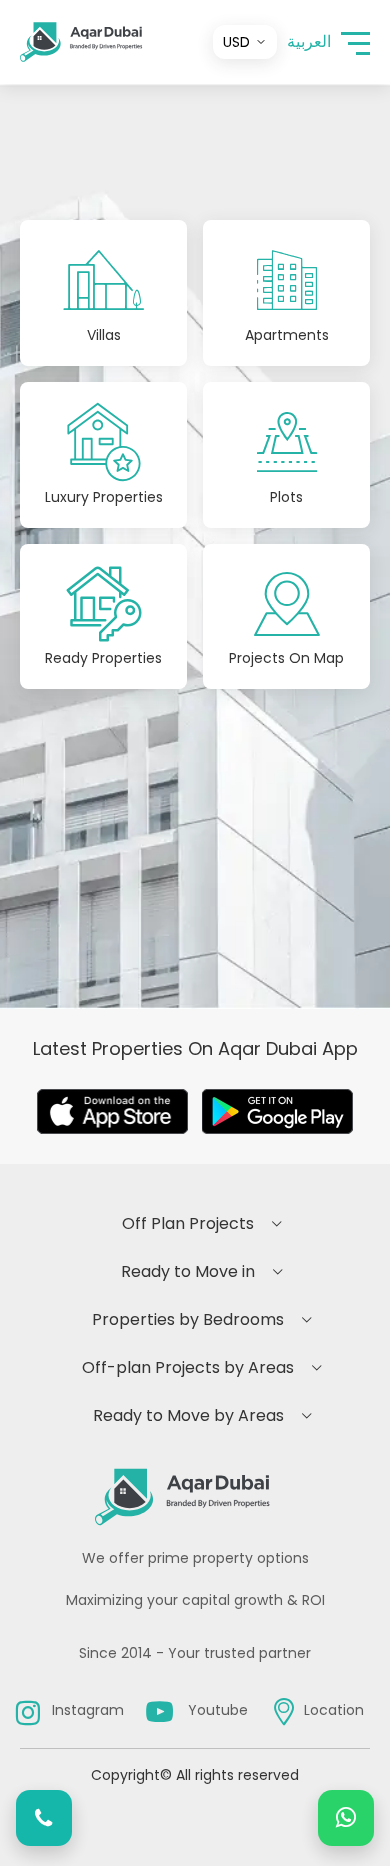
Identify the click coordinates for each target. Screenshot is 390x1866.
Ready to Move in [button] (188, 1271)
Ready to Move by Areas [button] (188, 1415)
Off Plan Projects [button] (188, 1223)
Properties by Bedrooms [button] (188, 1319)
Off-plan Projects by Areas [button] (188, 1367)
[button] (355, 42)
